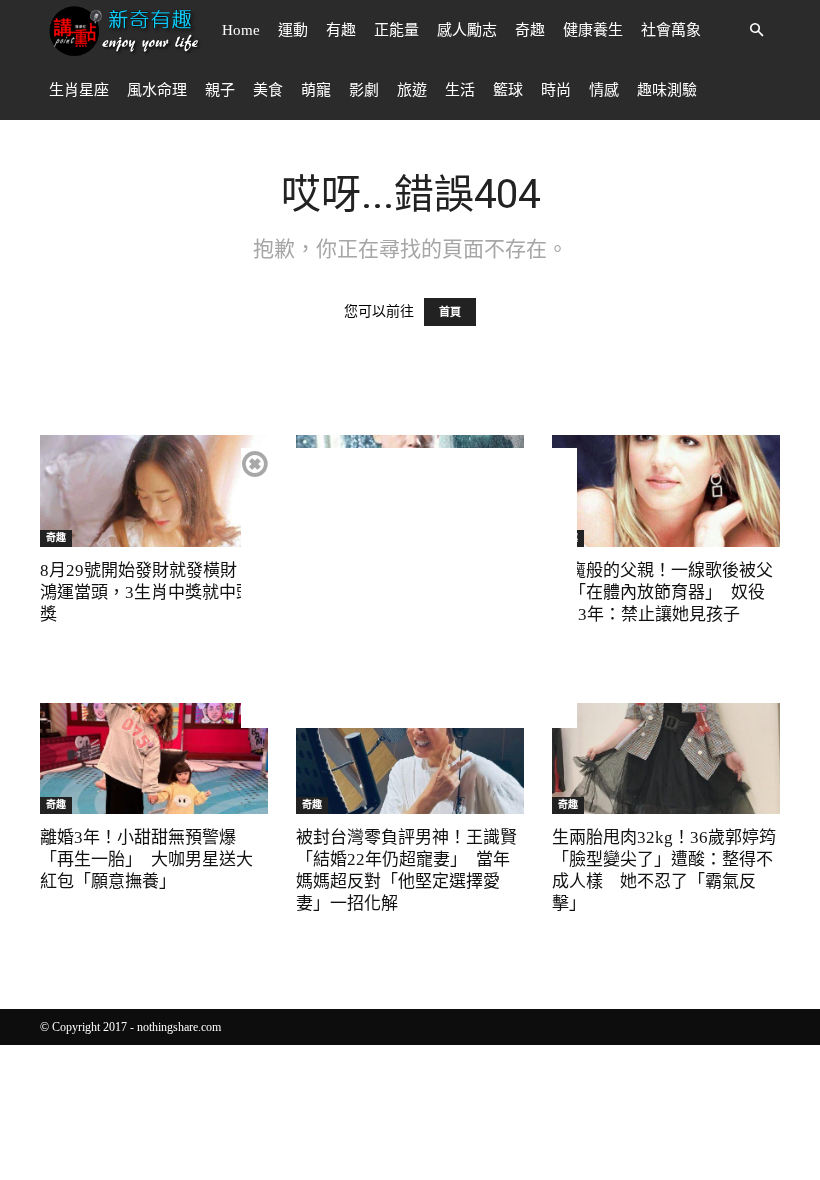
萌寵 (316, 90)
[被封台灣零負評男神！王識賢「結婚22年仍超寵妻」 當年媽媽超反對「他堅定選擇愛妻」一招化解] (410, 759)
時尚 (556, 90)
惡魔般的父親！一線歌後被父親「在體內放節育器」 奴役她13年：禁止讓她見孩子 (662, 592)
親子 (220, 90)
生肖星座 (79, 90)
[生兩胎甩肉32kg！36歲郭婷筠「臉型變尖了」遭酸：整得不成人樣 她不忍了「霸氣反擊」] (666, 759)
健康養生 (593, 30)
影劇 (364, 90)
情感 (604, 90)
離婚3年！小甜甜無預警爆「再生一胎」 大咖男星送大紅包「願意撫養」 (146, 859)
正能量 (396, 30)
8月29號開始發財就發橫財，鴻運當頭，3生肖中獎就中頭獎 (147, 592)
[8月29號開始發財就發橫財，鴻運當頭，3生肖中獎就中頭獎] (154, 491)
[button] (756, 30)
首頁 (450, 312)
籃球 (508, 90)
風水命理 (157, 90)
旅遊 (412, 90)
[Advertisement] (409, 588)
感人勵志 (467, 30)
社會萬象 (671, 30)
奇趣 (530, 30)
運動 (293, 30)
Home (241, 30)
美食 (268, 90)
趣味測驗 (667, 90)
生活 (460, 90)
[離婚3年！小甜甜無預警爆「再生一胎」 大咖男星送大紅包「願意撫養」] (154, 759)
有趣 (341, 30)
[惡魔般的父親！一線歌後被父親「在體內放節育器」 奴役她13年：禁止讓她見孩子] (666, 491)
